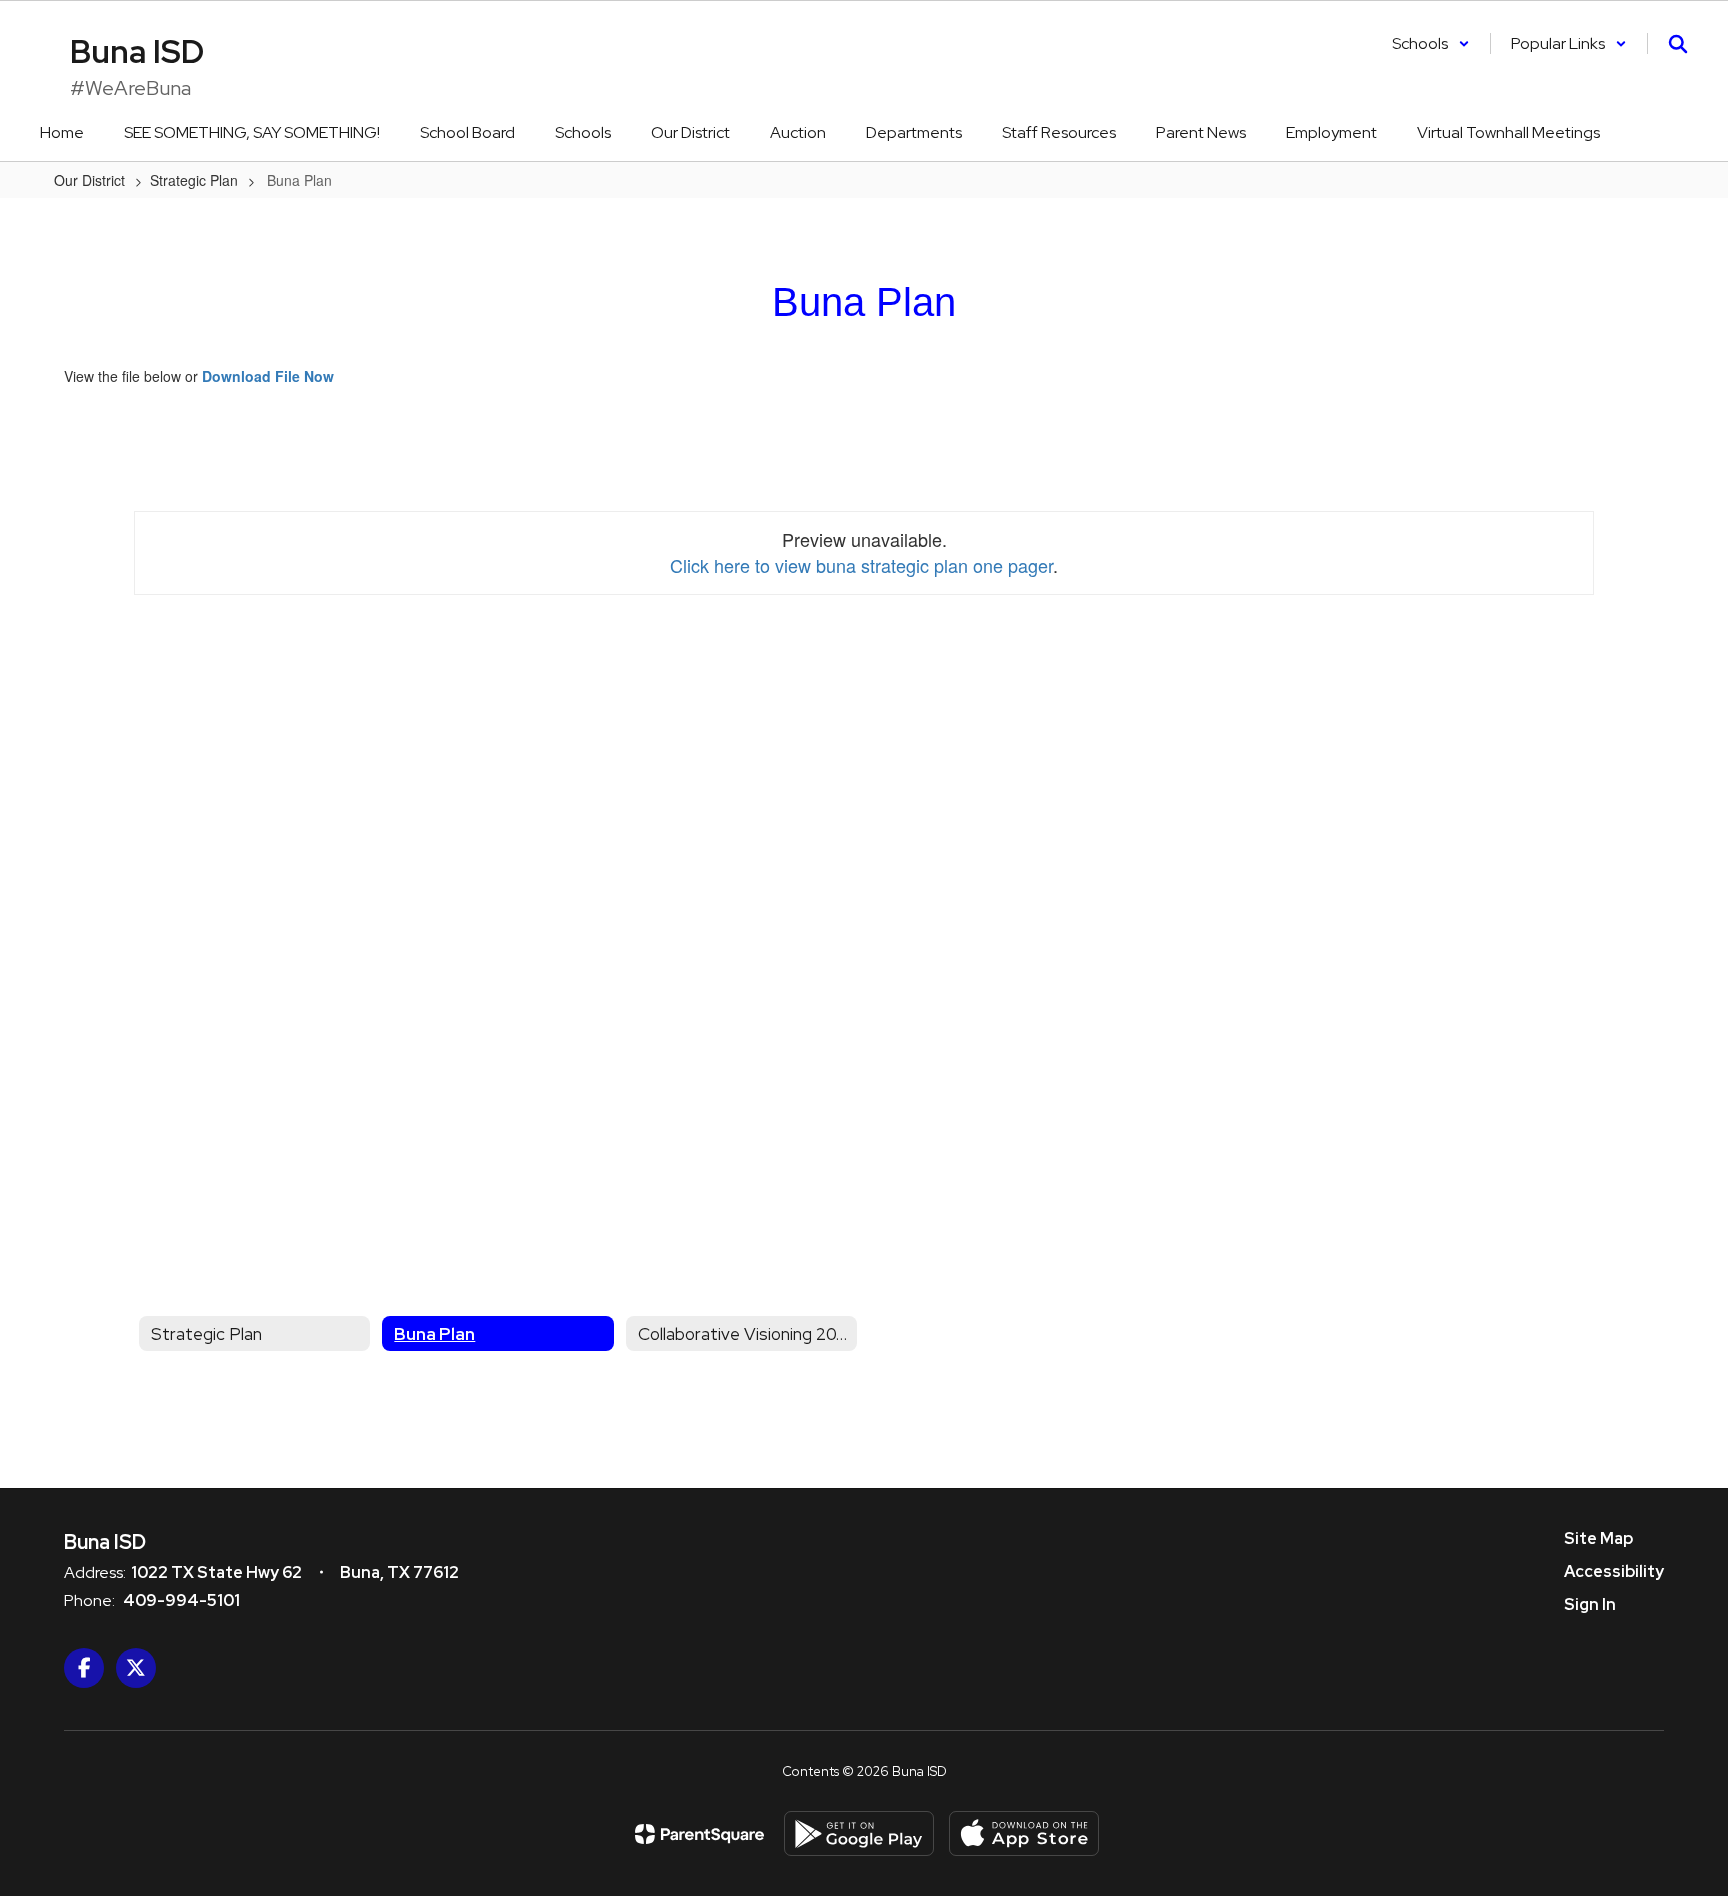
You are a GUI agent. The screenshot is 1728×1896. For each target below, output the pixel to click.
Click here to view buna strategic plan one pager (861, 565)
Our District (89, 180)
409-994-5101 (181, 1600)
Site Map (1598, 1538)
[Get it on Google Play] (859, 1833)
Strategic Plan (194, 180)
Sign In (1590, 1604)
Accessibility (1614, 1571)
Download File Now (268, 376)
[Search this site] (1678, 44)
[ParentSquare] (699, 1834)
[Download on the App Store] (1024, 1833)
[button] (1431, 43)
